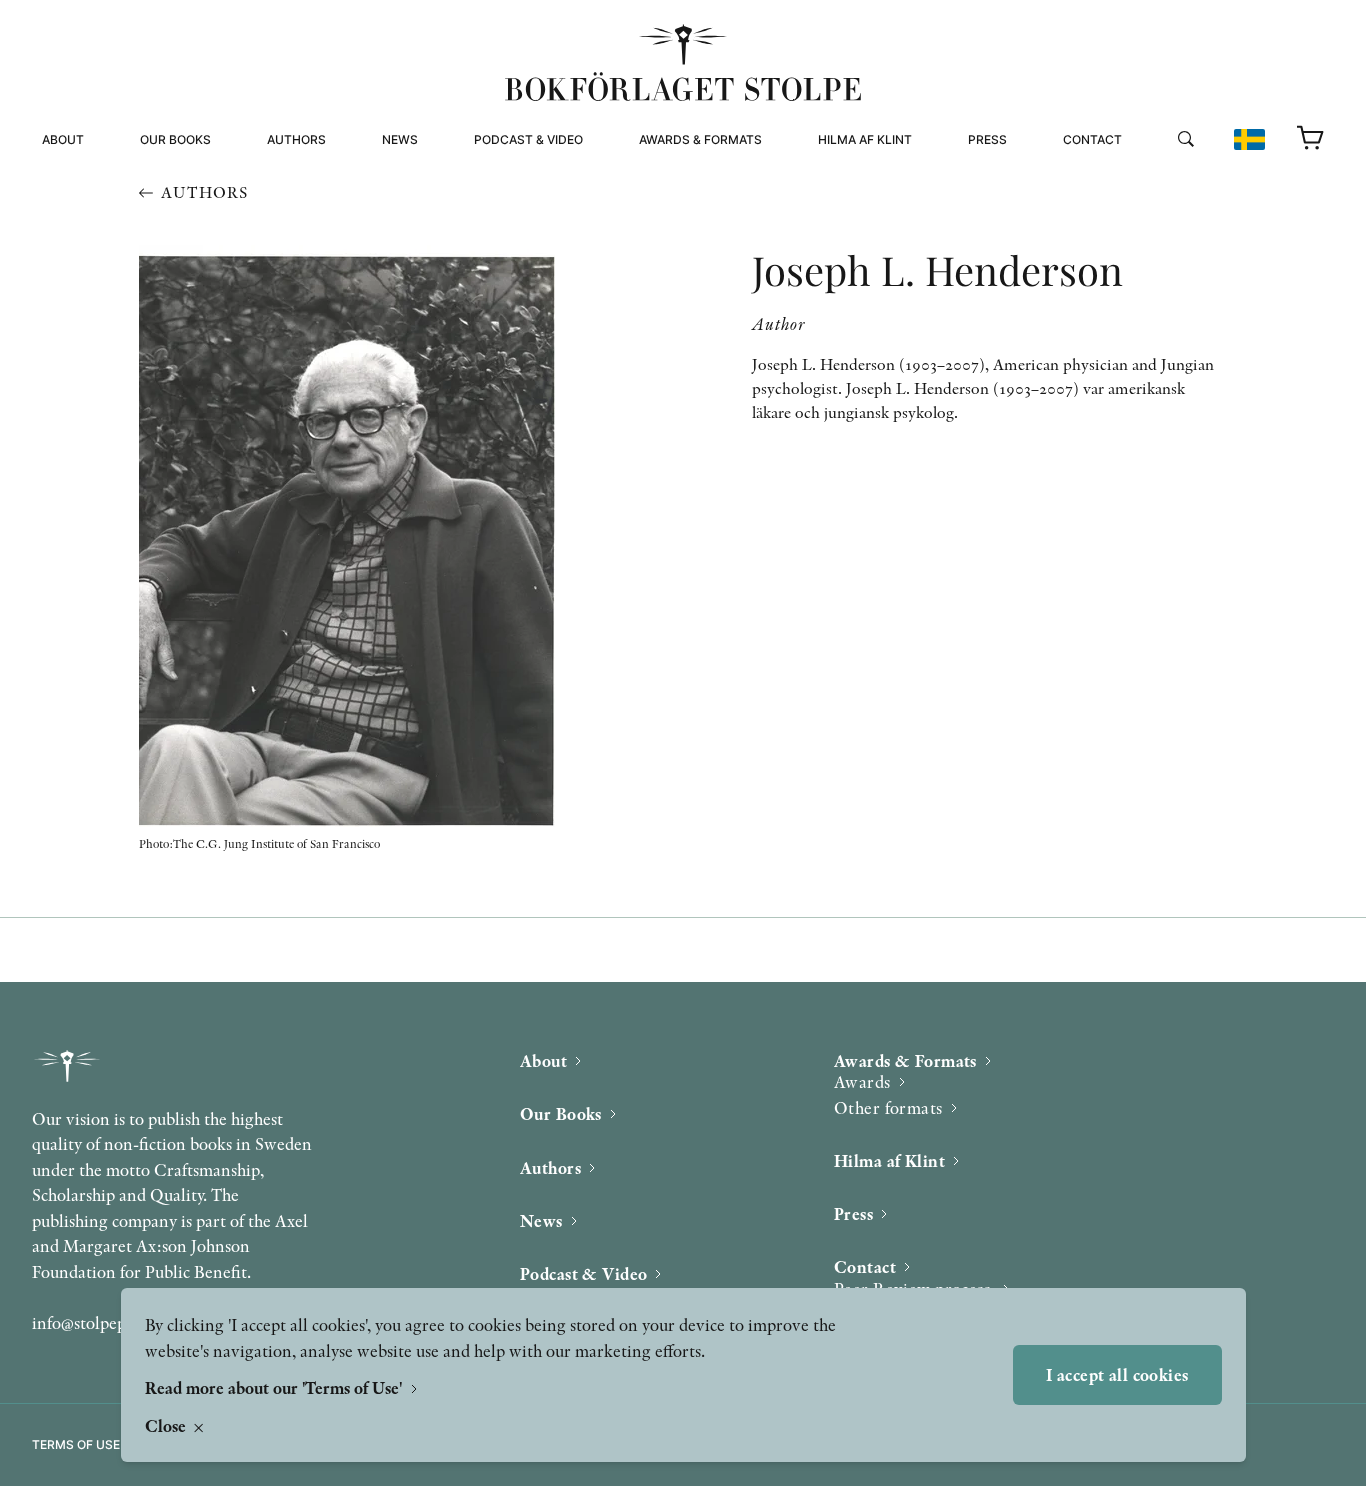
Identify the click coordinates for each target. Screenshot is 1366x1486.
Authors (296, 139)
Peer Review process (1136, 179)
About (63, 139)
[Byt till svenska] (1249, 139)
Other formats (692, 203)
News (400, 139)
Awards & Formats (700, 139)
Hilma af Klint (865, 139)
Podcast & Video (528, 139)
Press (987, 139)
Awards (862, 1081)
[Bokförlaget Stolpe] (683, 62)
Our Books (175, 139)
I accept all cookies (1117, 1374)
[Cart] (1311, 139)
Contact (1092, 139)
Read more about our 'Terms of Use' (275, 1387)
